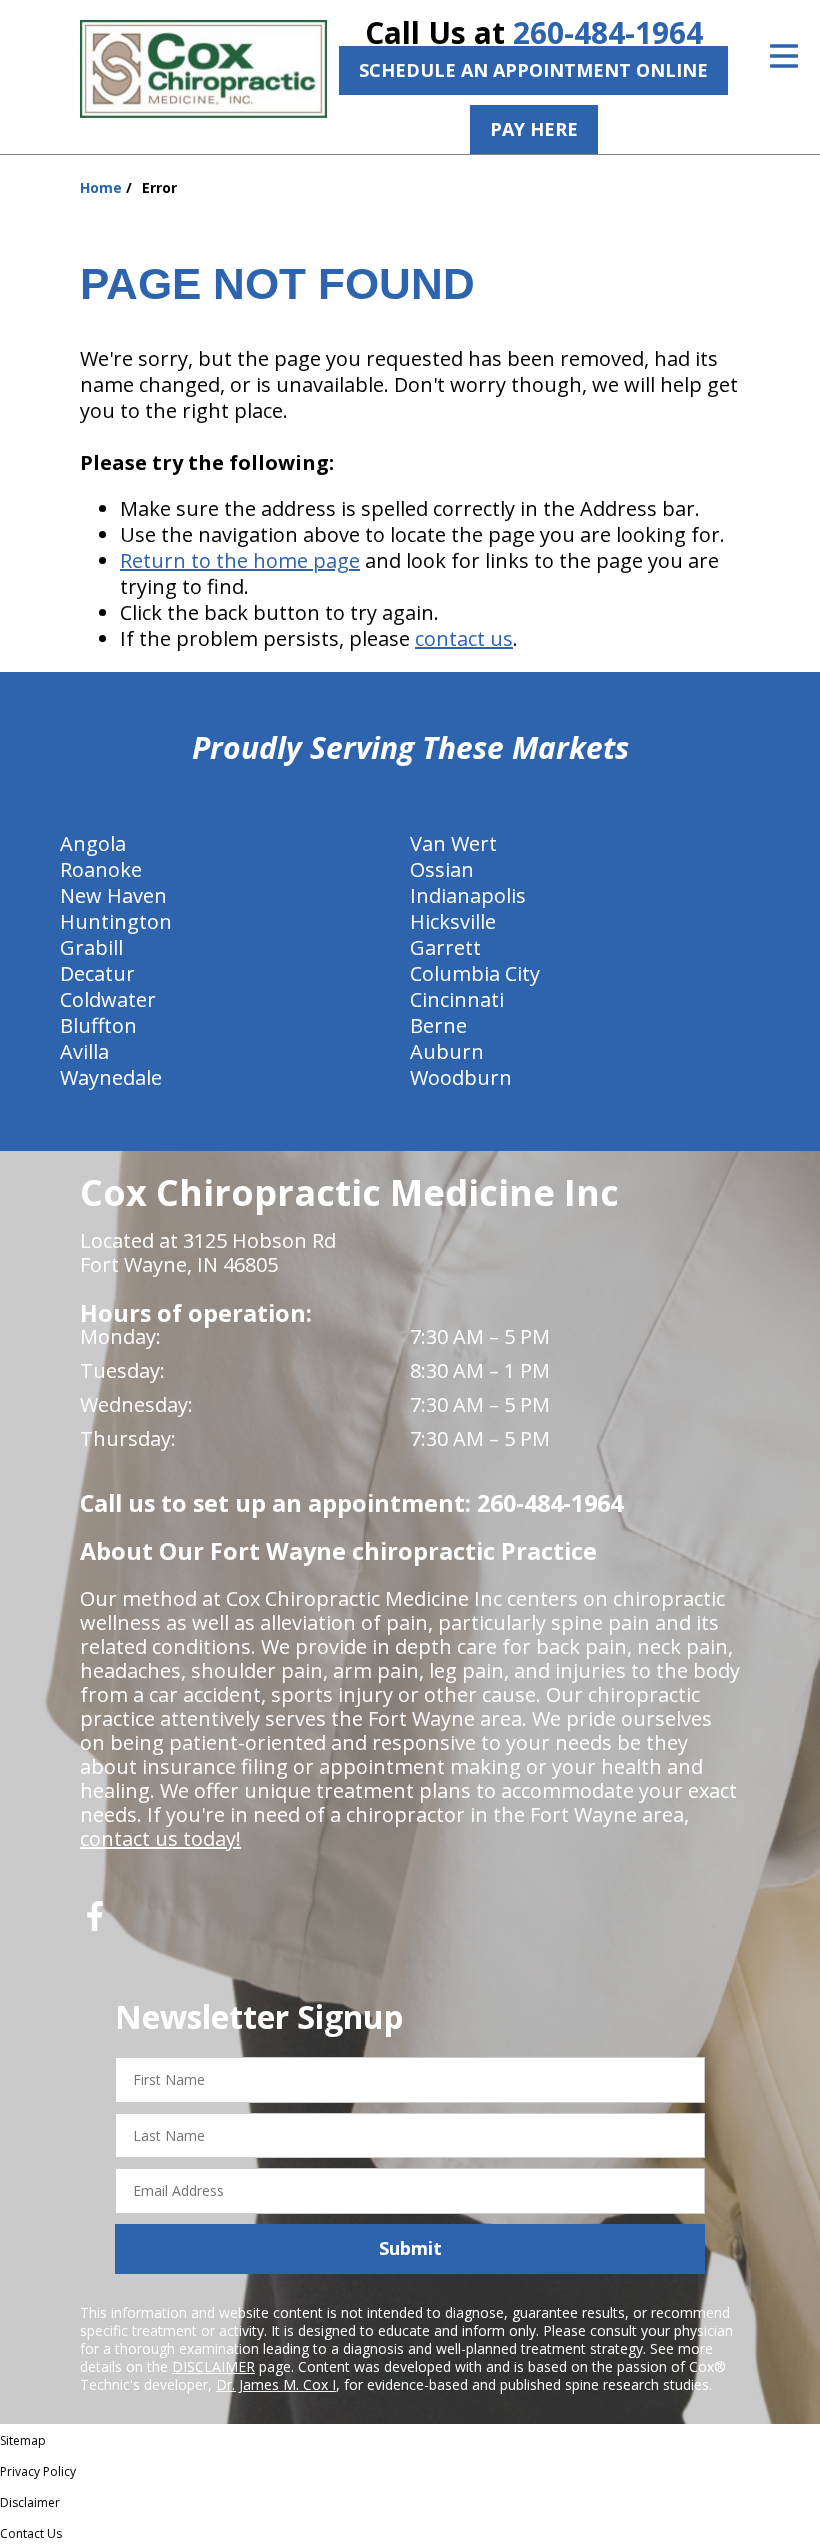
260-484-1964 (608, 32)
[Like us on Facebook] (95, 1923)
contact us (464, 638)
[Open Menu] (784, 56)
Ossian (442, 869)
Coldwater (108, 999)
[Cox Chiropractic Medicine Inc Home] (204, 69)
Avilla (84, 1051)
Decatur (97, 973)
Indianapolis (468, 895)
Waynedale (111, 1077)
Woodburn (461, 1077)
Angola (93, 843)
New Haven (113, 895)
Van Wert (453, 843)
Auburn (447, 1051)
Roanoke (101, 869)
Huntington (116, 921)
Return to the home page (240, 560)
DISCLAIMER (213, 2366)
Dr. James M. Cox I (276, 2384)
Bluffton (98, 1025)
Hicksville (453, 921)
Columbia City (475, 973)
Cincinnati (457, 999)
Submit (410, 2248)
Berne (438, 1025)
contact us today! (160, 1838)
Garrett (445, 947)
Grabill (91, 947)
